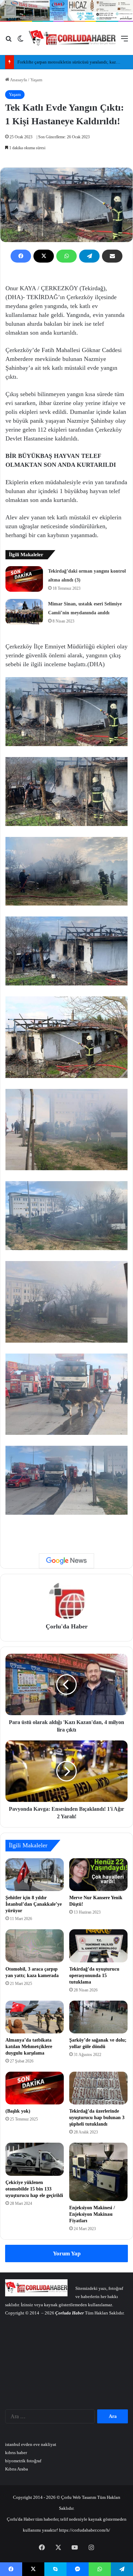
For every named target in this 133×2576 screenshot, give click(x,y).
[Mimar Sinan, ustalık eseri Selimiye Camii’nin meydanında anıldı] (24, 612)
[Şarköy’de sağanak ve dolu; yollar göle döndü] (98, 2017)
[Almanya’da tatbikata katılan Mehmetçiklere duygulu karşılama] (35, 2017)
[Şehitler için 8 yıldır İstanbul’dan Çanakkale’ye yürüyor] (35, 1875)
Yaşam (36, 80)
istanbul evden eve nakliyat (31, 2444)
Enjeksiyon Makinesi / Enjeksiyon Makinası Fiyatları (92, 2214)
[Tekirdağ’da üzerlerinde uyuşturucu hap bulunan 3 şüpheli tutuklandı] (98, 2088)
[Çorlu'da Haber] (72, 39)
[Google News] (66, 1561)
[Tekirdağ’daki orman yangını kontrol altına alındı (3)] (24, 579)
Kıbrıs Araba (17, 2469)
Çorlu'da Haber (67, 1626)
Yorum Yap (67, 2253)
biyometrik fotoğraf (23, 2461)
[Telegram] (89, 256)
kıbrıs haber (16, 2453)
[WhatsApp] (66, 256)
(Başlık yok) (18, 2111)
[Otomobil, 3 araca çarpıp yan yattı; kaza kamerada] (35, 1946)
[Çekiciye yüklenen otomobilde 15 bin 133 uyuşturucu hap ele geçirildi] (35, 2159)
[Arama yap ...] (9, 41)
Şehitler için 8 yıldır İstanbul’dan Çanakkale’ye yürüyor (34, 1904)
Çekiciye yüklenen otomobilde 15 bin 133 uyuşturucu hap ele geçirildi (34, 2189)
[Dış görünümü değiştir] (20, 41)
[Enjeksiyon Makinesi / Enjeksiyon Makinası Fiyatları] (98, 2172)
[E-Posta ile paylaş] (112, 256)
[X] (44, 256)
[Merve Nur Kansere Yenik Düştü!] (98, 1875)
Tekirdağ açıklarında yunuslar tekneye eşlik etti (61, 62)
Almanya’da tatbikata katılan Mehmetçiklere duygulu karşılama (29, 2047)
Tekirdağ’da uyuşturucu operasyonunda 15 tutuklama (94, 1976)
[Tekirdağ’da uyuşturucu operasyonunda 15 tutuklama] (98, 1946)
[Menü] (124, 41)
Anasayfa (18, 80)
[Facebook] (21, 256)
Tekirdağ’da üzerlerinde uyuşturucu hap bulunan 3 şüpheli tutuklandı (97, 2118)
